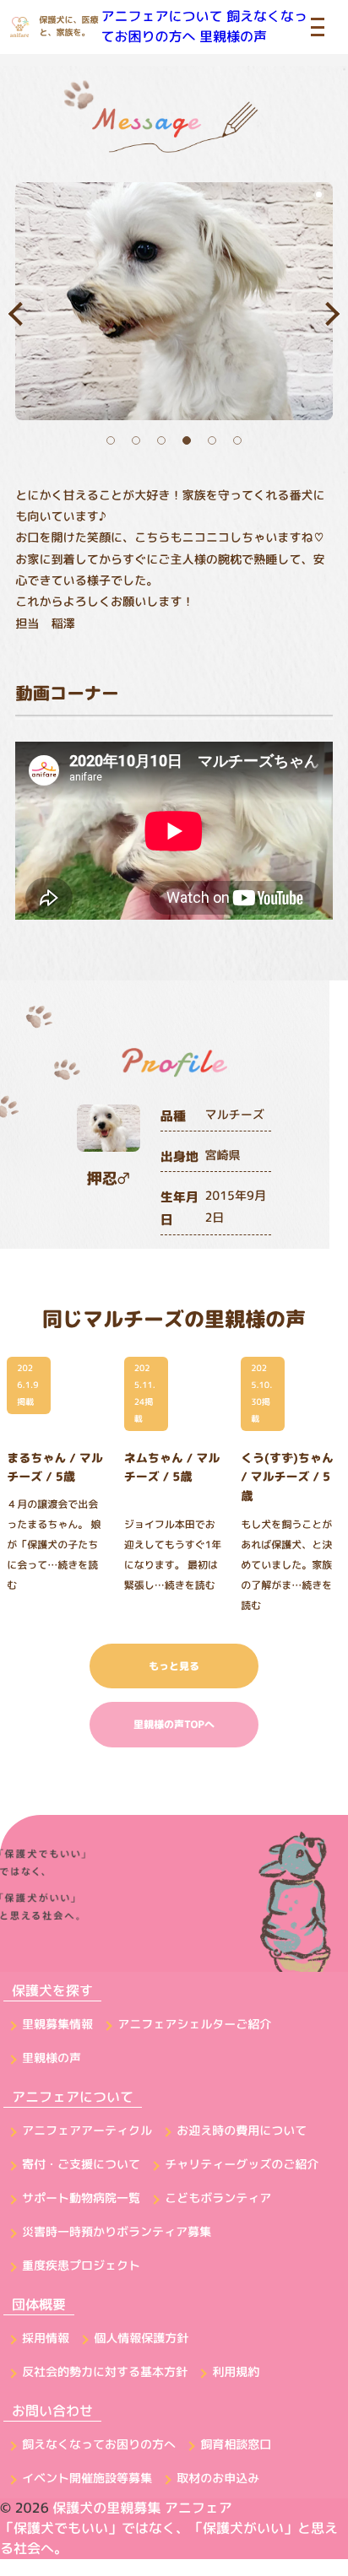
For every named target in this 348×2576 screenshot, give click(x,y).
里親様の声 (233, 37)
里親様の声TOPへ (174, 1724)
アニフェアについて (162, 17)
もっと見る (174, 1666)
